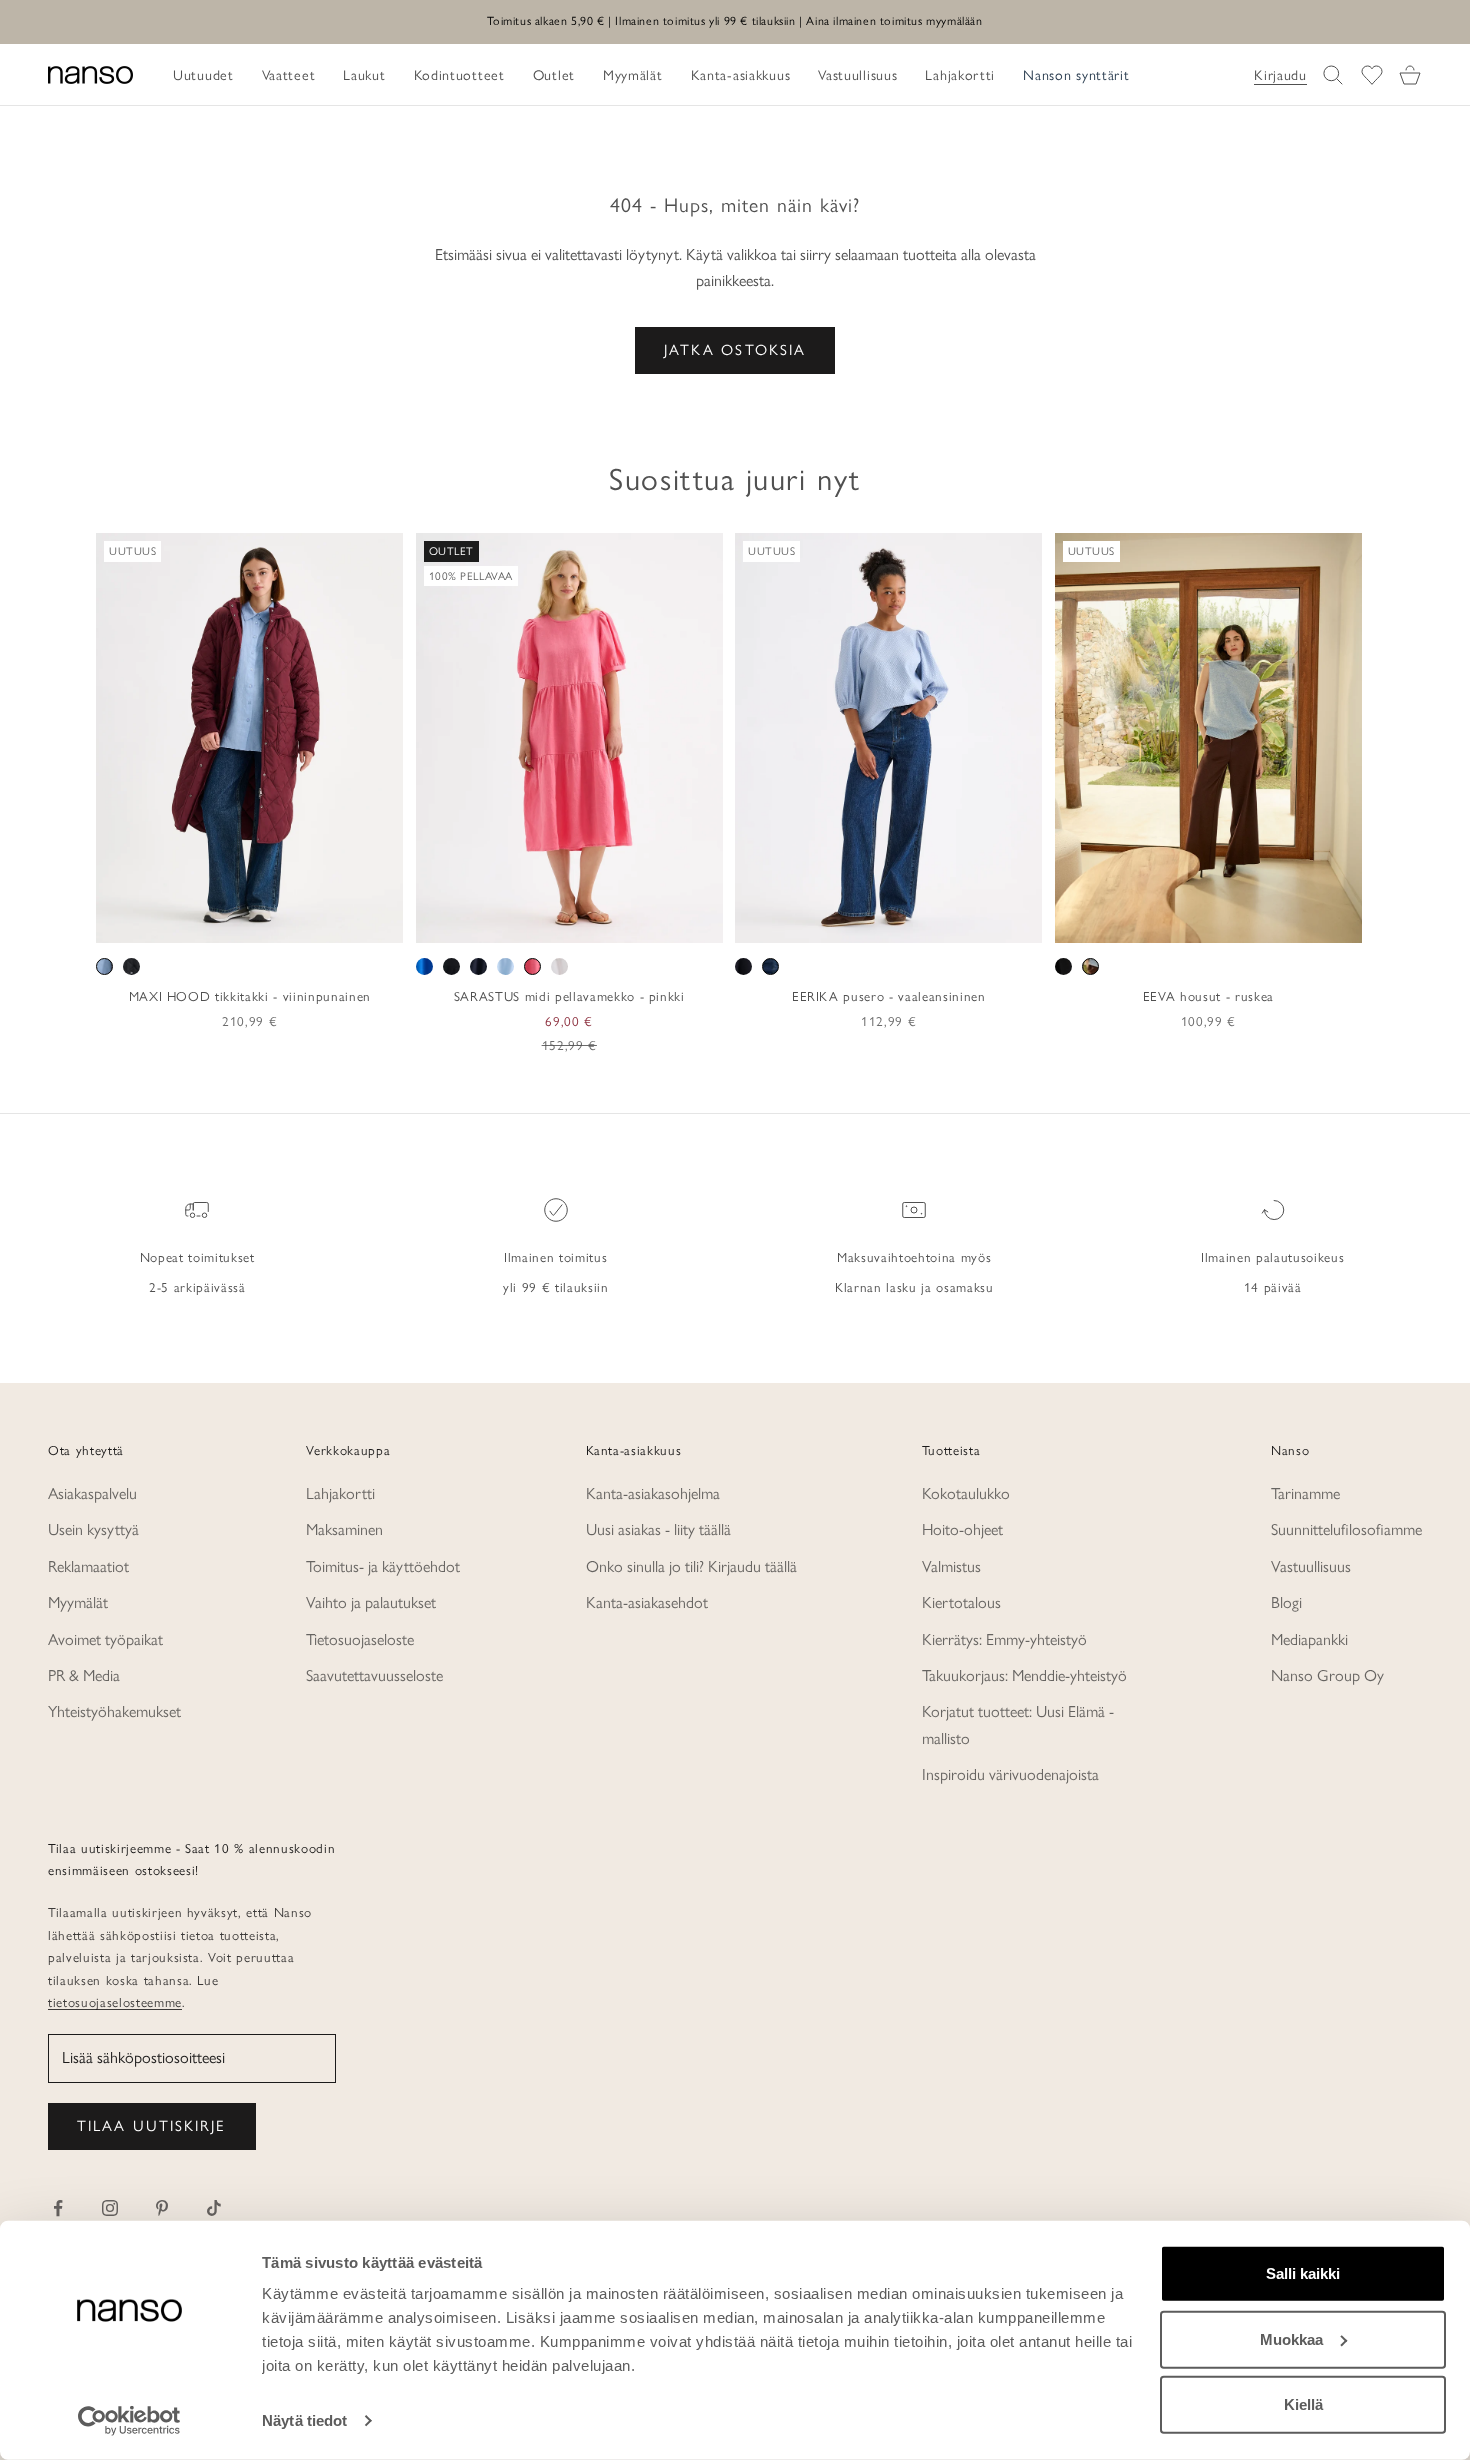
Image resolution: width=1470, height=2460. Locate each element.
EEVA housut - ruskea (1208, 996)
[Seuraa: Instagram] (110, 2208)
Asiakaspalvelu (92, 1493)
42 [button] (903, 921)
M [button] (227, 921)
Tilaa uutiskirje (152, 2126)
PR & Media (84, 1675)
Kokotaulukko (966, 1493)
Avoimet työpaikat (105, 1639)
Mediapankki (1309, 1639)
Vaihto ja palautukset (371, 1602)
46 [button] (961, 921)
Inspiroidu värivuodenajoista (1010, 1774)
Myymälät (78, 1602)
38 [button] (845, 921)
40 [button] (874, 921)
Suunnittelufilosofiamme (1346, 1529)
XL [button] (278, 921)
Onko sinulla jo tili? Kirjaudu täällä (691, 1566)
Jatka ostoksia (735, 350)
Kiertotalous (961, 1602)
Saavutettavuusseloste (374, 1675)
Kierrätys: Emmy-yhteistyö (1004, 1639)
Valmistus (951, 1566)
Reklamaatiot (88, 1566)
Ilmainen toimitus (555, 1257)
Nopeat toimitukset (197, 1257)
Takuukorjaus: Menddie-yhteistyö (1024, 1675)
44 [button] (932, 921)
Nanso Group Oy (1327, 1675)
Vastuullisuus (1311, 1566)
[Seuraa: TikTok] (214, 2208)
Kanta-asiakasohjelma (653, 1493)
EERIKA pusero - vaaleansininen (889, 996)
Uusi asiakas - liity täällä (658, 1529)
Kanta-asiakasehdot (647, 1602)
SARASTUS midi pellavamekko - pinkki (569, 996)
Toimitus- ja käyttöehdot (383, 1566)
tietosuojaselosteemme (115, 2002)
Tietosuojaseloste (360, 1639)
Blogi (1286, 1602)
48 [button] (990, 921)
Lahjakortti (340, 1493)
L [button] (251, 921)
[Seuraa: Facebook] (58, 2208)
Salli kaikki (1303, 2273)
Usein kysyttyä (93, 1529)
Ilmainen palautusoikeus (1272, 1257)
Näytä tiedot (304, 2420)
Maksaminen (344, 1529)
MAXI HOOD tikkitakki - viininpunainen (250, 996)
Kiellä (1303, 2404)
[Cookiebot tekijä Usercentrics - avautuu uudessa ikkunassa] (129, 2421)
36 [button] (816, 921)
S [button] (204, 921)
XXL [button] (316, 921)
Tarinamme (1305, 1493)
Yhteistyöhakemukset (114, 1711)
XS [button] (178, 921)
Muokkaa (1291, 2338)
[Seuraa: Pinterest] (162, 2208)
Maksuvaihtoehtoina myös (914, 1257)
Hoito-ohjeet (962, 1529)
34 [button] (787, 921)
